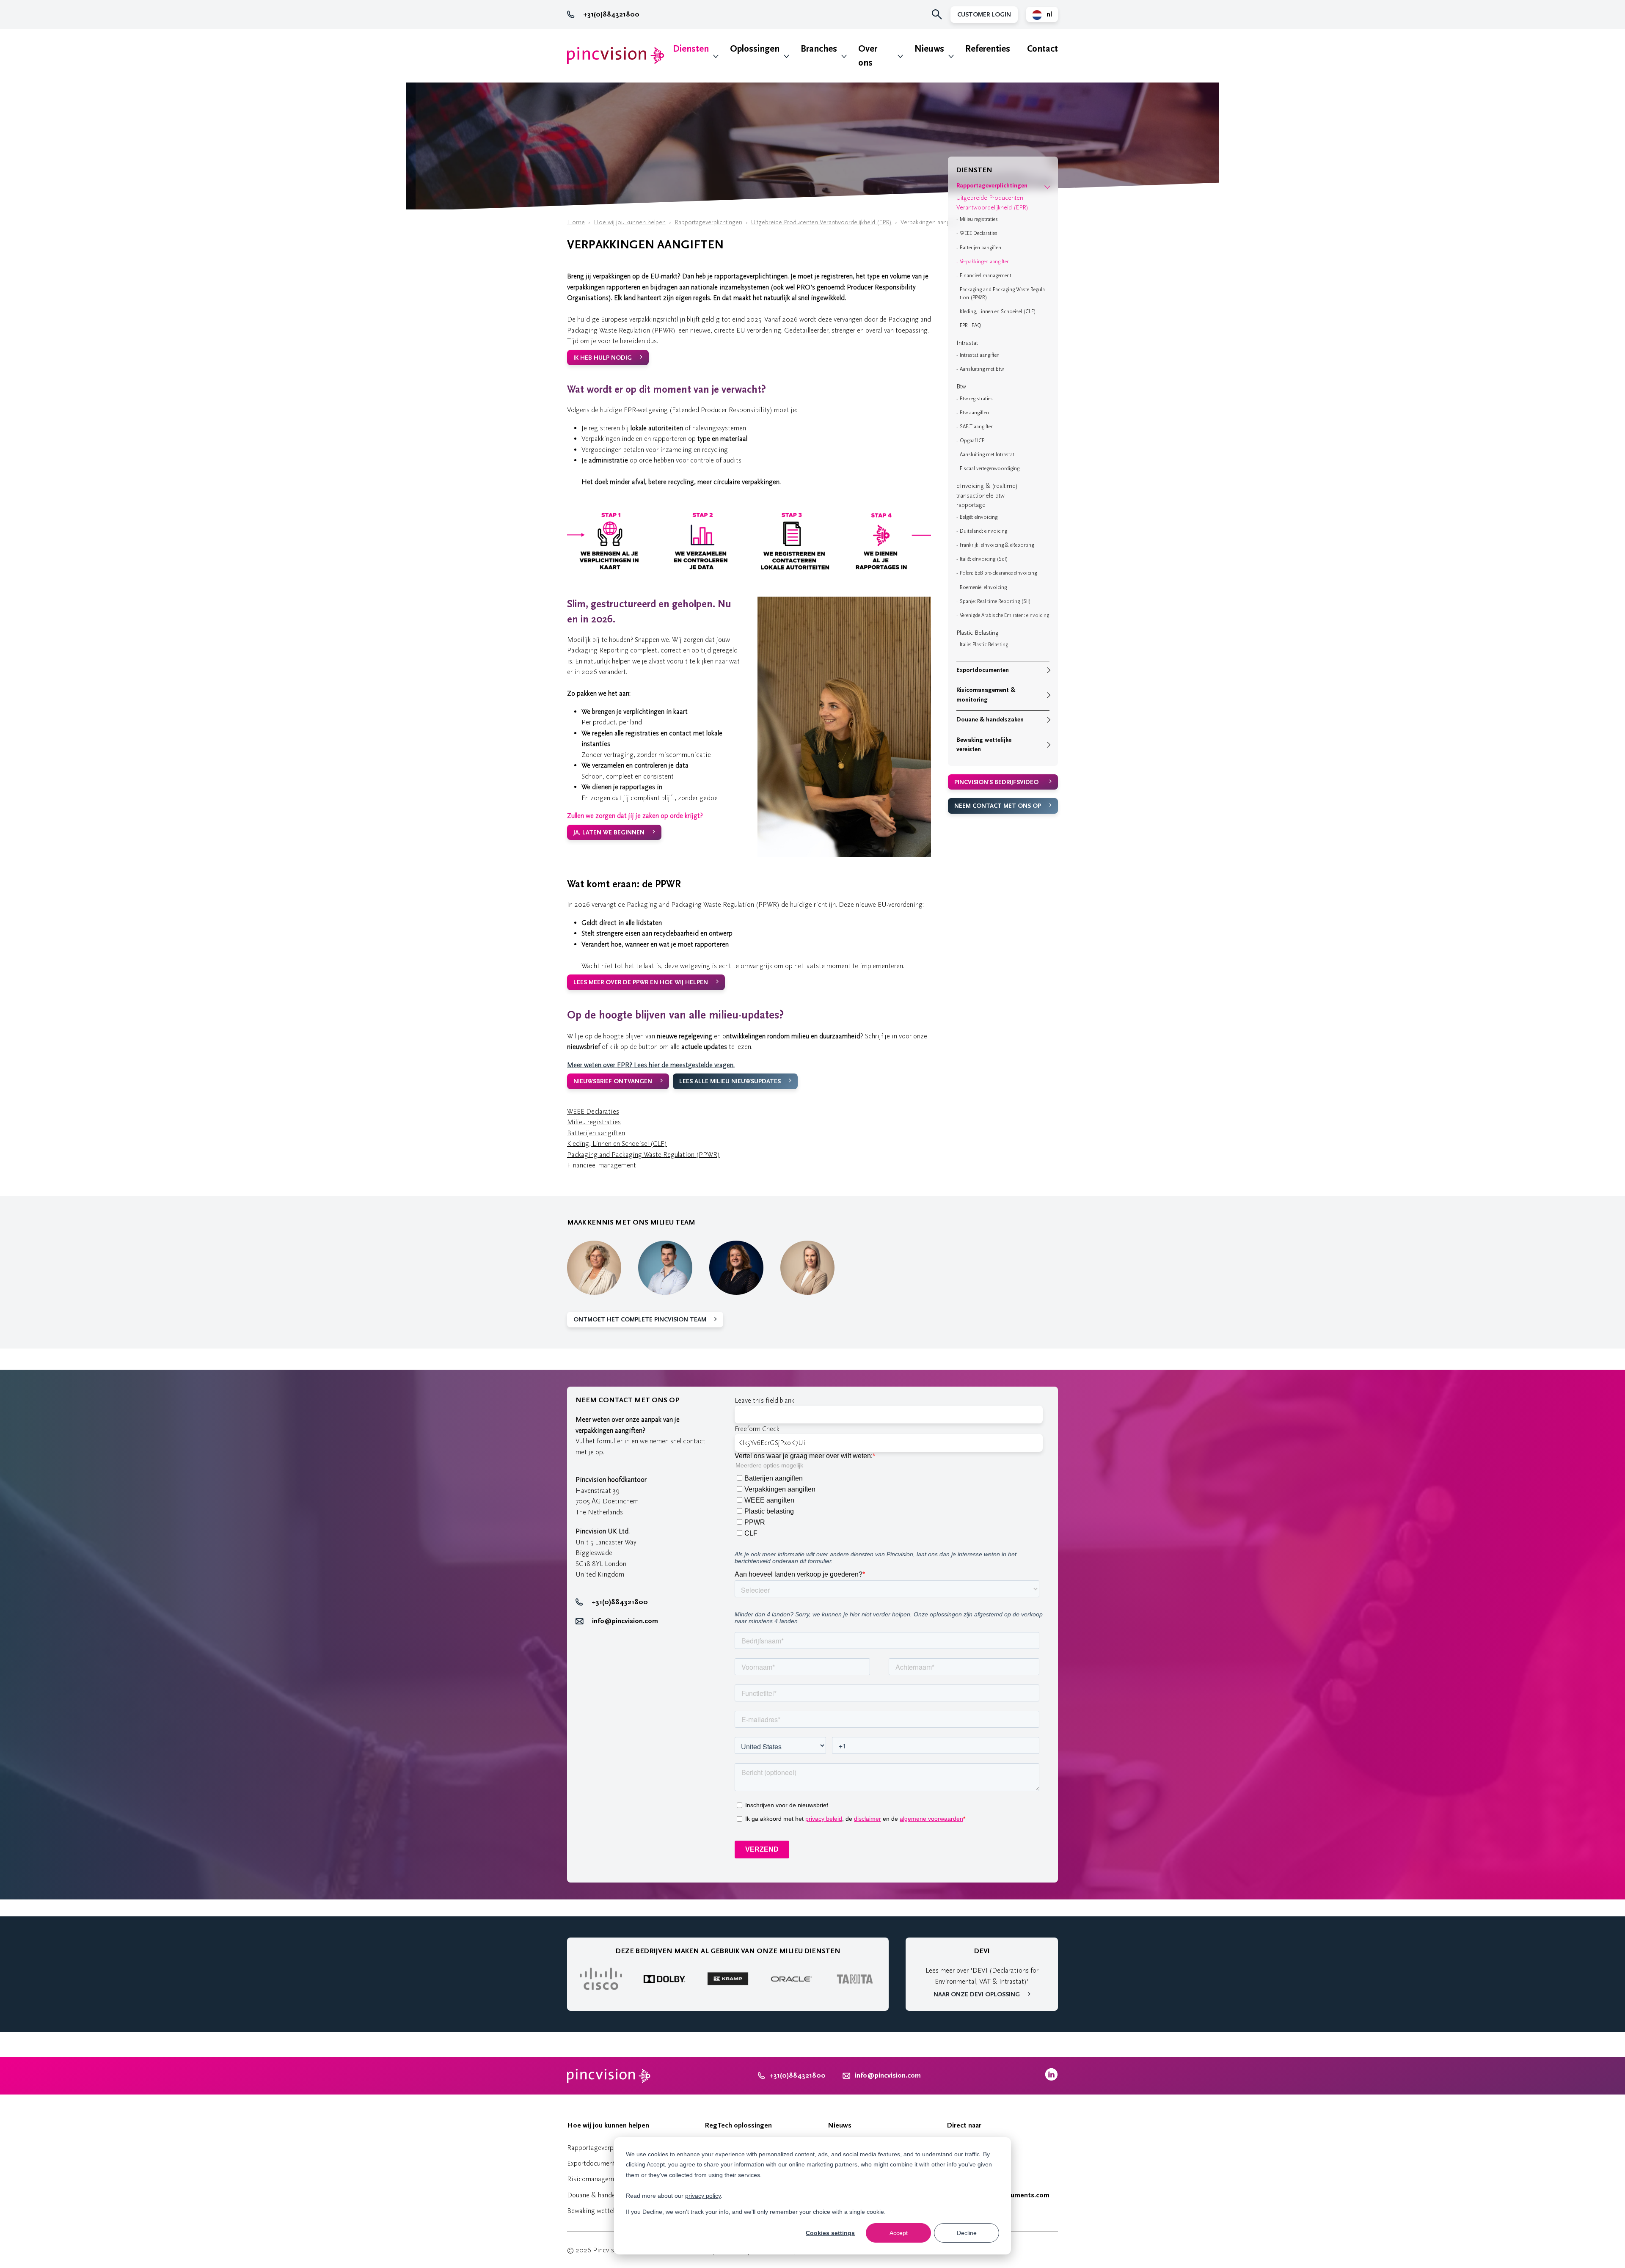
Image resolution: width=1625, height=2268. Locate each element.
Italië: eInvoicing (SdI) (984, 559)
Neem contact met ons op (998, 806)
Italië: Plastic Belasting (984, 644)
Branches (819, 49)
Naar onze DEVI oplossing (977, 1994)
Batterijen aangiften (596, 1133)
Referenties (988, 49)
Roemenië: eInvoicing (983, 587)
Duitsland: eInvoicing (983, 531)
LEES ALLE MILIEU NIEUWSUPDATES (730, 1081)
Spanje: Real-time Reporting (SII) (995, 601)
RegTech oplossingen (738, 2125)
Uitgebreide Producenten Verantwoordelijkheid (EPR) (821, 222)
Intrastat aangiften (980, 355)
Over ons (868, 56)
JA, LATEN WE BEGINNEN (609, 833)
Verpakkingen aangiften (985, 261)
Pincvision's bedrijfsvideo (996, 782)
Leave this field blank (764, 1400)
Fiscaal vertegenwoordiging (990, 468)
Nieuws (929, 49)
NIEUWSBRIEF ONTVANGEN (613, 1081)
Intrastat (967, 343)
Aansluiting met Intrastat (987, 454)
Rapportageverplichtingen (708, 222)
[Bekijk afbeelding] (749, 574)
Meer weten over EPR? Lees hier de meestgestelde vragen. (651, 1065)
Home (576, 222)
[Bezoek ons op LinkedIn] (1051, 2079)
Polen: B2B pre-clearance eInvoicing (998, 573)
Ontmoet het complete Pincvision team (640, 1320)
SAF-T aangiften (977, 427)
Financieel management (602, 1165)
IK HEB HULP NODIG (603, 358)
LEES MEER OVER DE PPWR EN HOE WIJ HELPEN (641, 982)
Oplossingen (755, 49)
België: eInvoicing (979, 517)
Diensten (691, 49)
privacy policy (703, 2196)
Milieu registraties (594, 1122)
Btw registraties (976, 399)
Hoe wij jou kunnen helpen (630, 222)
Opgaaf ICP (972, 440)
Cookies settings (830, 2233)
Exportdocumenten (983, 670)
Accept (899, 2233)
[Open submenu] (1047, 186)
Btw (961, 387)
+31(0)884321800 (611, 14)
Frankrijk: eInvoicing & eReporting (997, 545)
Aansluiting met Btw (982, 369)
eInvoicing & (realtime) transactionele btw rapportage (987, 495)
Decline (967, 2233)
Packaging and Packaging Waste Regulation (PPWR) (643, 1155)
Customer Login (984, 15)
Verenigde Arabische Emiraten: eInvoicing (1004, 615)
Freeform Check (757, 1429)
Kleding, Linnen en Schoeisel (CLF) (617, 1144)
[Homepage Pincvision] (616, 56)
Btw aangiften (974, 413)
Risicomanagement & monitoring (986, 695)
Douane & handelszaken (990, 720)
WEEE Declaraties (593, 1111)
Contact (1042, 49)
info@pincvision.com (625, 1621)
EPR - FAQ (971, 325)
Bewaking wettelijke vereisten (984, 745)
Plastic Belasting (978, 633)
